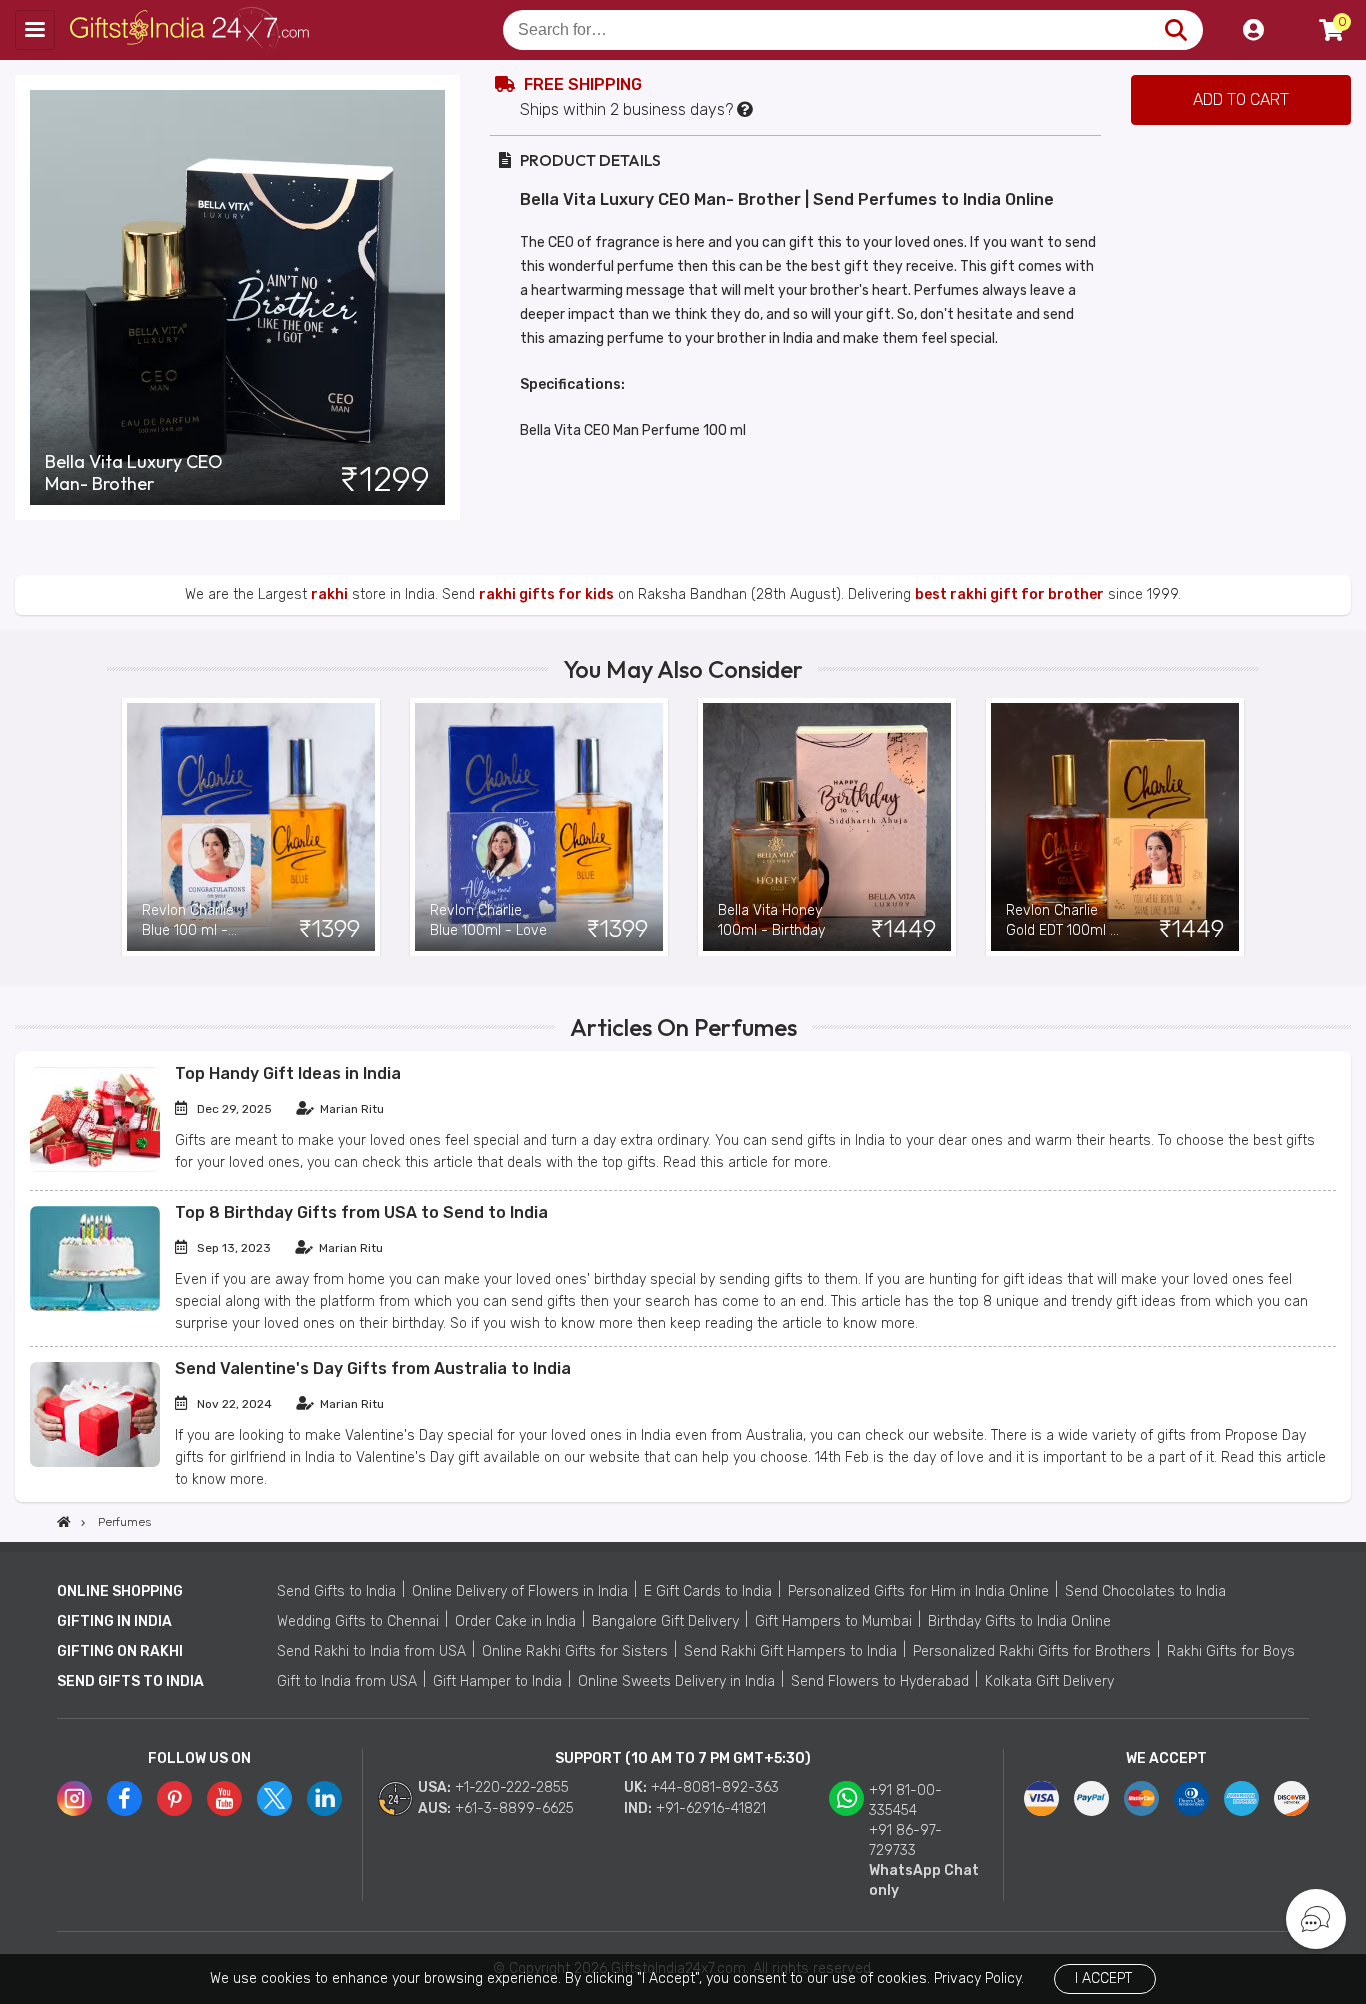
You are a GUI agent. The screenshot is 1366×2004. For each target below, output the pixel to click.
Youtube (224, 1798)
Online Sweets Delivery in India (676, 1681)
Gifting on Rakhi (120, 1651)
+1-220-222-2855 (512, 1787)
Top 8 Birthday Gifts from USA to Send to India (361, 1212)
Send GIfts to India (130, 1681)
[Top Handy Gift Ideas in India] (95, 1167)
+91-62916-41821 (711, 1808)
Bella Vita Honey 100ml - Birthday (771, 920)
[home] (64, 1522)
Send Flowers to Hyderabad (880, 1681)
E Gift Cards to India (708, 1591)
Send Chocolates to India (1145, 1591)
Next (1244, 827)
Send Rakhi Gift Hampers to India (790, 1651)
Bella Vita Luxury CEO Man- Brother (134, 473)
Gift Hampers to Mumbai (833, 1621)
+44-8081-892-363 (715, 1787)
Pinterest (174, 1798)
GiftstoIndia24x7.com (191, 30)
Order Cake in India (515, 1621)
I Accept (1103, 1978)
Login (1253, 30)
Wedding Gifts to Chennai (358, 1621)
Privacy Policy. (979, 1978)
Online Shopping (120, 1591)
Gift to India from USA (347, 1681)
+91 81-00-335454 (905, 1800)
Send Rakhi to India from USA (371, 1651)
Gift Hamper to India (497, 1681)
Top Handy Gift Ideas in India (288, 1073)
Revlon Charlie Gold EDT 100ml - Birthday (1061, 921)
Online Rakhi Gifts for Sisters (575, 1651)
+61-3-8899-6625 (514, 1808)
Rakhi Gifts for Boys (1231, 1651)
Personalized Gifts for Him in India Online (918, 1591)
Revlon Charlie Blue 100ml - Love (488, 920)
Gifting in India (114, 1621)
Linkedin (324, 1798)
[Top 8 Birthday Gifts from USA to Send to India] (95, 1306)
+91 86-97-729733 (905, 1840)
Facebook (124, 1798)
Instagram (74, 1798)
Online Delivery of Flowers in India (520, 1591)
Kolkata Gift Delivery (1049, 1681)
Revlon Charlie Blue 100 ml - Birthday (188, 921)
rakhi (329, 594)
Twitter (274, 1798)
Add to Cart (1241, 99)
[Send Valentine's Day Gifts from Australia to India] (95, 1462)
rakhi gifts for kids (546, 594)
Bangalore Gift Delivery (665, 1621)
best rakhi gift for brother (1009, 594)
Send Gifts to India (336, 1591)
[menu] (35, 30)
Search (1175, 30)
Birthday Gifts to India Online (1019, 1621)
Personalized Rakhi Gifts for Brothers (1032, 1651)
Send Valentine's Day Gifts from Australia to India (373, 1368)
